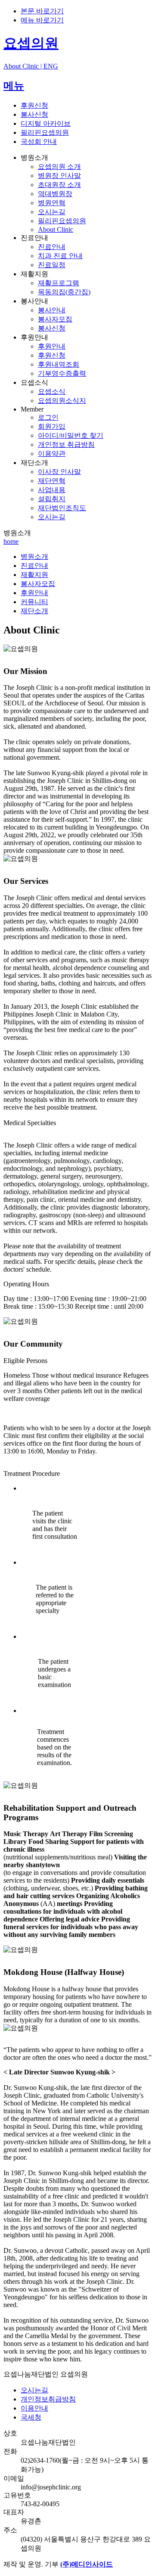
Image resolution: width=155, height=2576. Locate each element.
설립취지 (52, 499)
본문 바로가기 (42, 11)
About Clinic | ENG (31, 66)
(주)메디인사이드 (87, 2564)
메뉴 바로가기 (42, 20)
